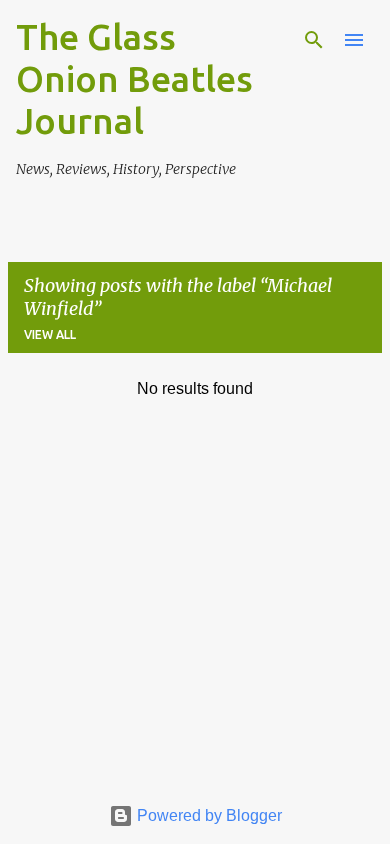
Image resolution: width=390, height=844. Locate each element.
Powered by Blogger (207, 815)
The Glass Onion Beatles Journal (134, 78)
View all (50, 334)
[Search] (314, 40)
